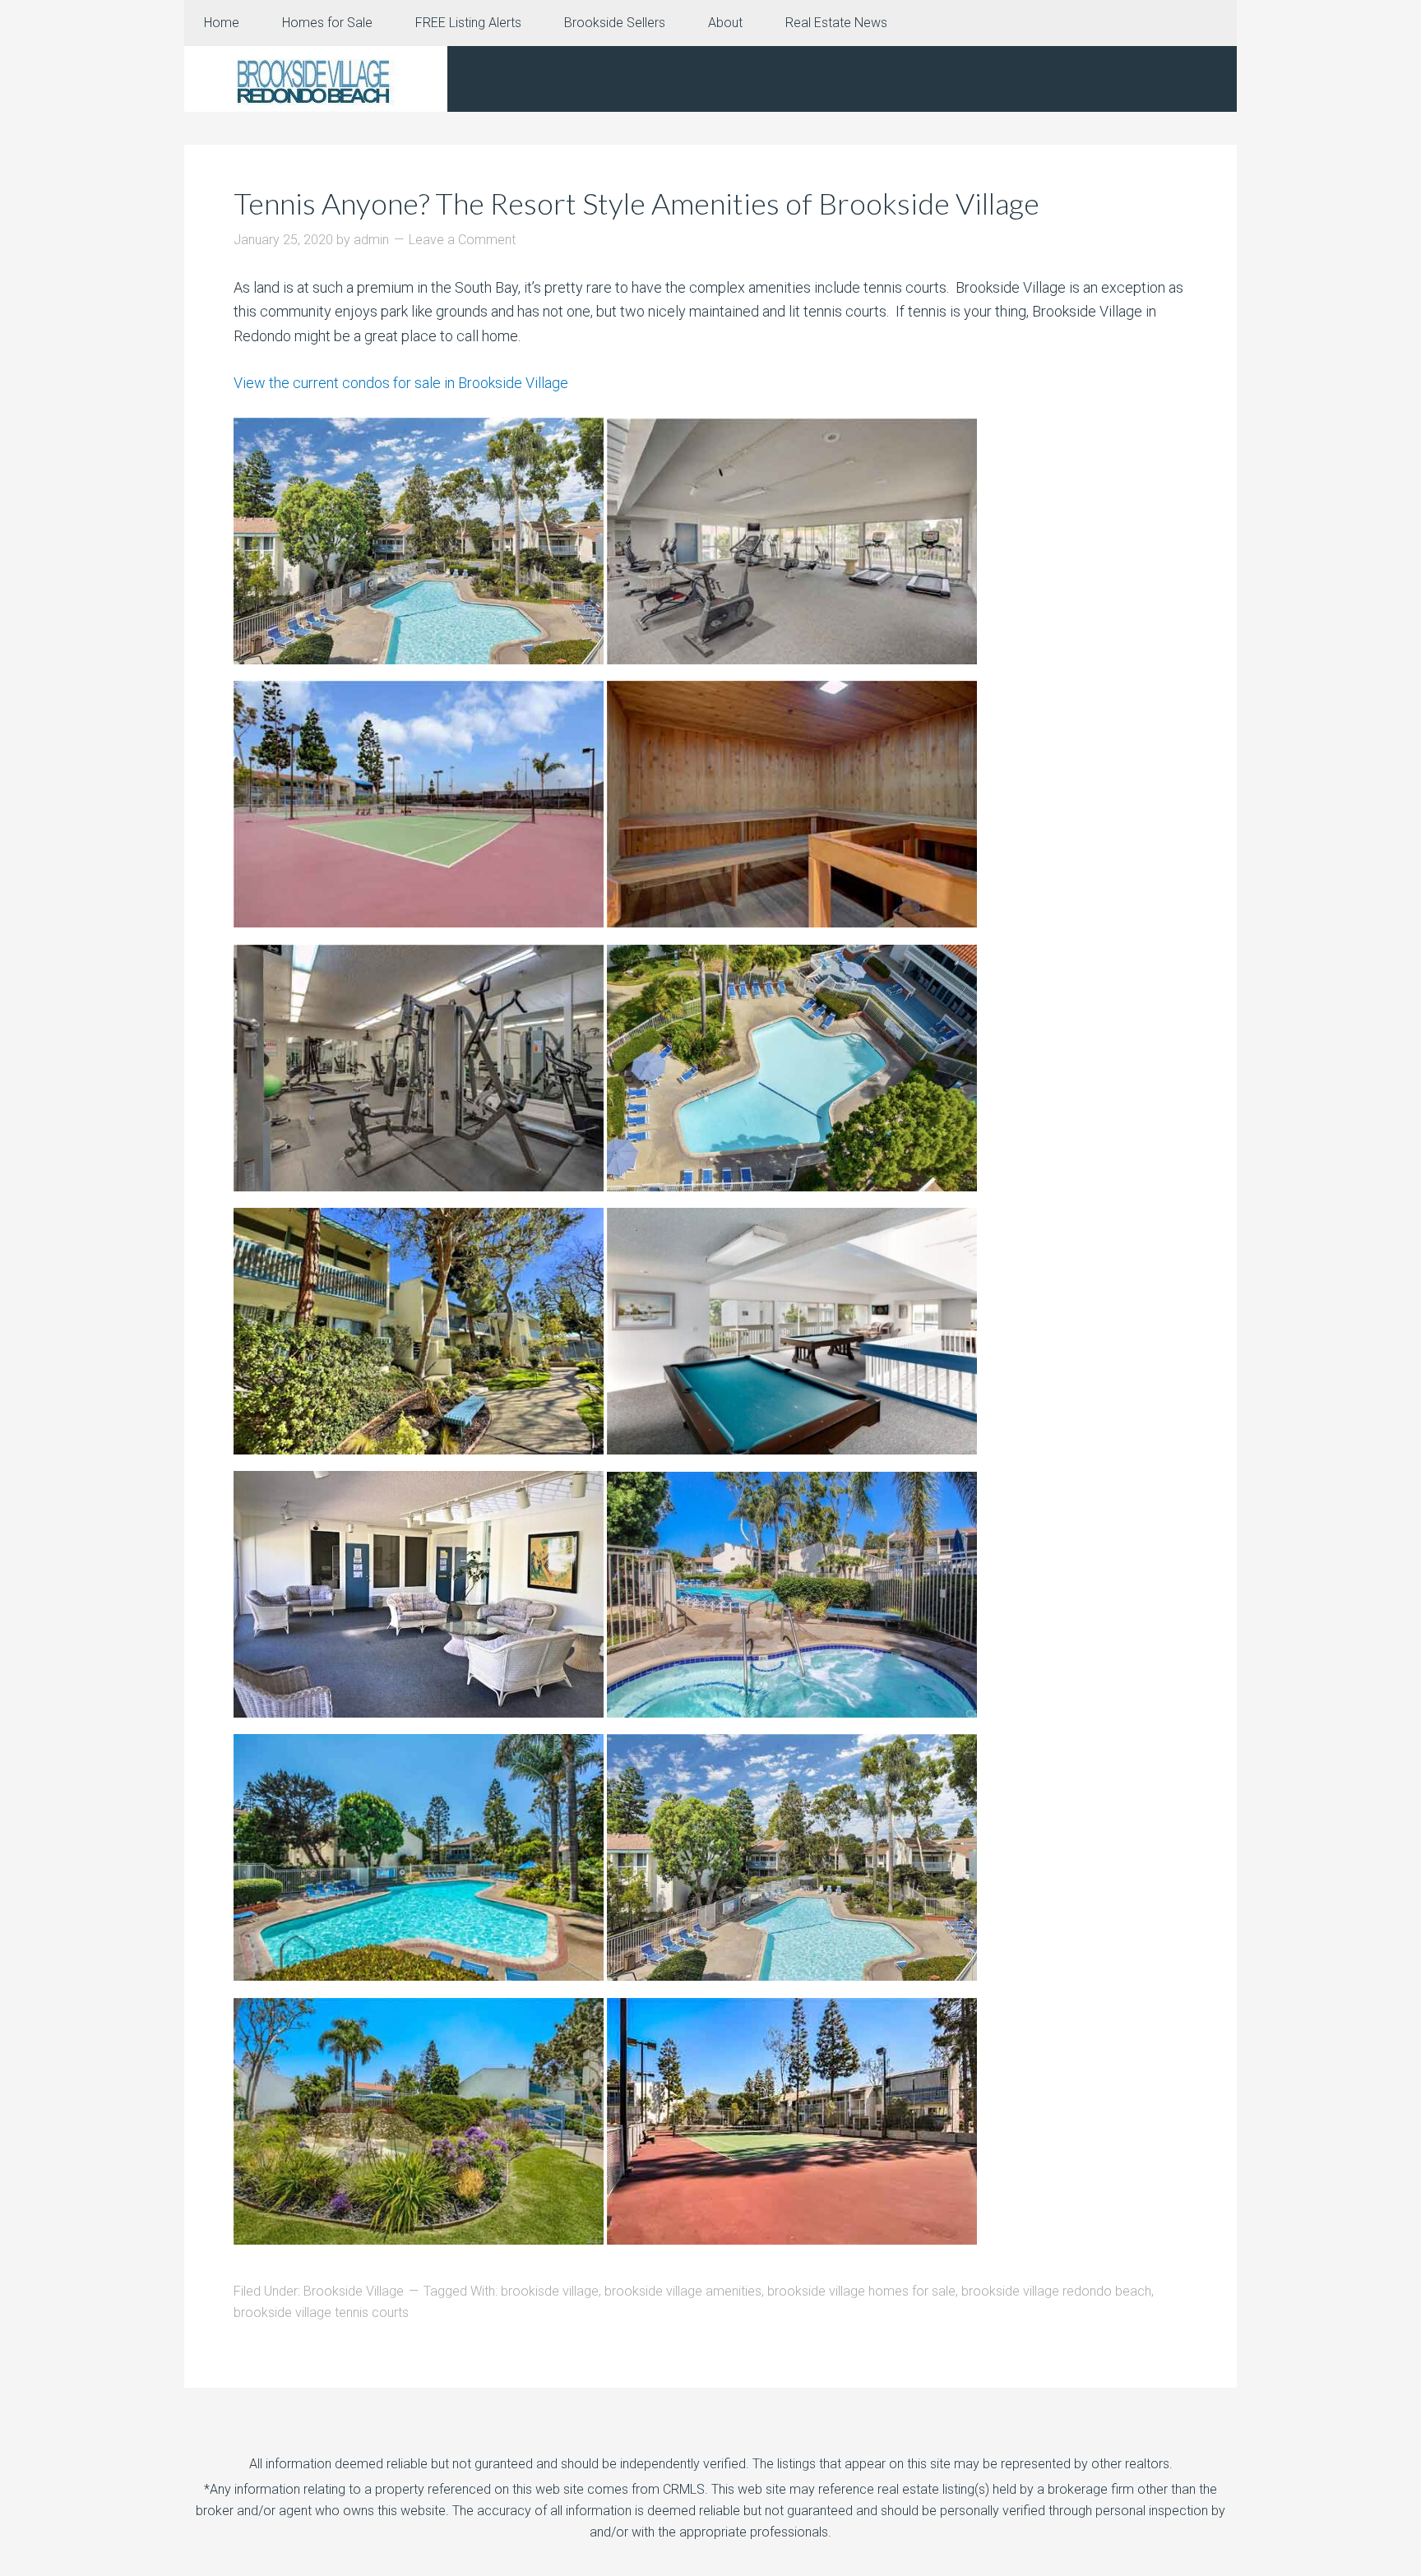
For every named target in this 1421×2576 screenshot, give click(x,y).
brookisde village (550, 2291)
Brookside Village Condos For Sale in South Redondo (316, 79)
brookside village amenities (683, 2291)
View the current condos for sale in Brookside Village (401, 383)
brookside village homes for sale (861, 2291)
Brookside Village (354, 2291)
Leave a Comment (462, 240)
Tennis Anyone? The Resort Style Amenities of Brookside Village (636, 203)
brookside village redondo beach (1056, 2291)
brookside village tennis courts (321, 2312)
